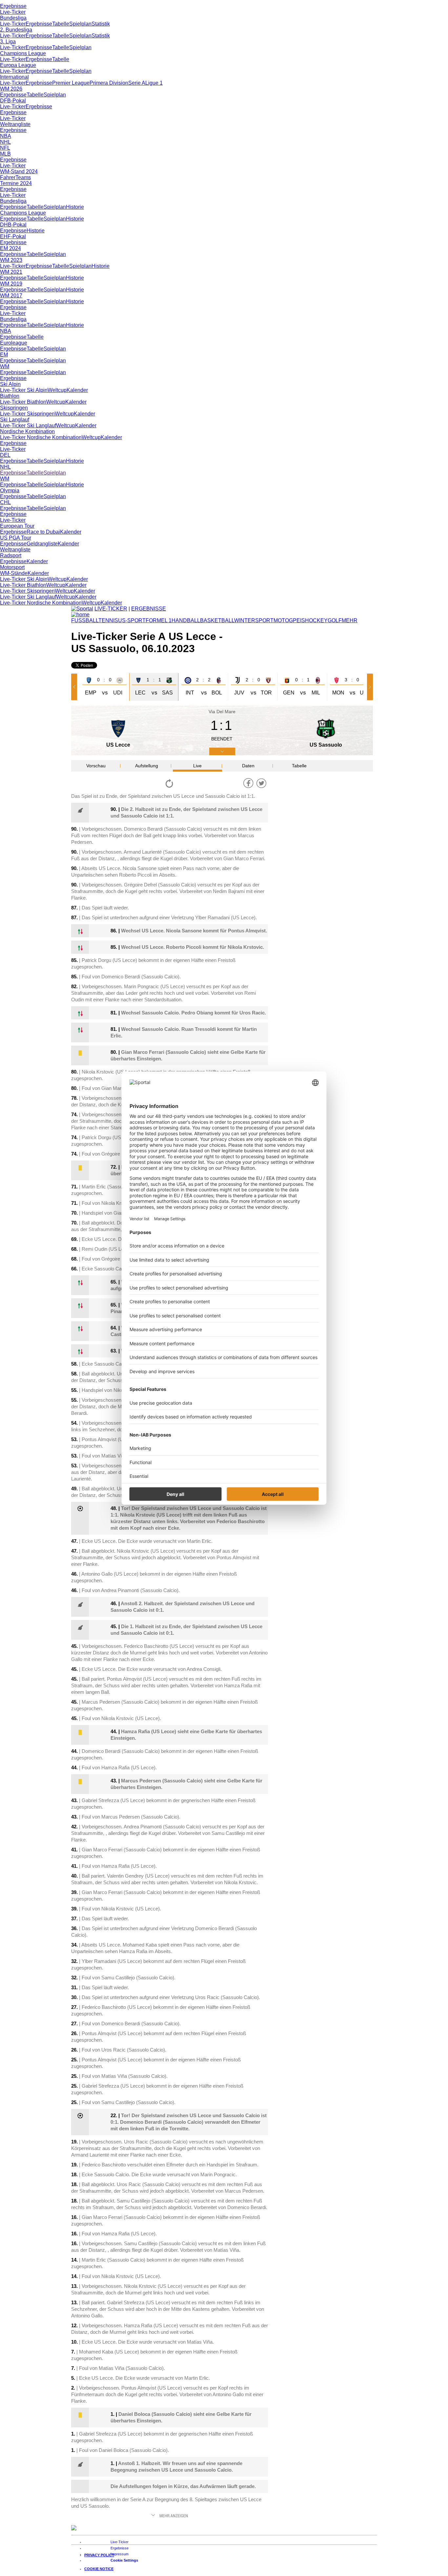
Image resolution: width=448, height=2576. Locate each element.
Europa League (18, 65)
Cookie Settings (124, 2560)
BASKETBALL (217, 620)
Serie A (137, 83)
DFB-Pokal (13, 101)
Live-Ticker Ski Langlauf (28, 426)
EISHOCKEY (312, 620)
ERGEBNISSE (149, 609)
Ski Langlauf (15, 420)
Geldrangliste (42, 544)
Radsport (11, 555)
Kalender (77, 390)
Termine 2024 (16, 183)
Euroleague (14, 343)
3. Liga (8, 42)
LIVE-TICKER (111, 609)
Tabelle (61, 24)
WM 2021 (11, 272)
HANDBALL (186, 620)
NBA (6, 136)
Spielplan (80, 24)
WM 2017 (11, 296)
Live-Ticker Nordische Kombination (41, 437)
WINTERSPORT (254, 620)
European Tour (17, 526)
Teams (23, 177)
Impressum (120, 2554)
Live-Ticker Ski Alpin (24, 390)
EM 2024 (10, 248)
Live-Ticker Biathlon (23, 402)
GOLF (335, 620)
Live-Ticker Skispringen (27, 414)
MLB (5, 154)
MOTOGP (285, 620)
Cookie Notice (99, 2569)
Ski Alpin (10, 384)
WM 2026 (11, 89)
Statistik (101, 24)
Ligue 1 (154, 83)
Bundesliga (13, 18)
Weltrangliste (15, 124)
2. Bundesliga (16, 30)
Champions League (23, 53)
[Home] (80, 615)
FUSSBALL (85, 620)
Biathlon (10, 396)
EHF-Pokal (13, 236)
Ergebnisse (13, 6)
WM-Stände (14, 573)
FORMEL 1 (159, 620)
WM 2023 (11, 260)
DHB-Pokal (13, 225)
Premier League (71, 83)
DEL (5, 455)
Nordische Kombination (27, 431)
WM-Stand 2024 (19, 171)
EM (4, 355)
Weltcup (57, 390)
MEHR (350, 620)
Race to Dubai (43, 532)
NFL (5, 148)
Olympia (10, 490)
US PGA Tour (16, 538)
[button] (75, 687)
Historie (75, 207)
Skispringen (14, 408)
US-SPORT (132, 620)
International (14, 77)
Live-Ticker (13, 12)
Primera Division (109, 83)
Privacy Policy (99, 2555)
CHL (5, 502)
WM (5, 366)
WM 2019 (11, 284)
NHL (5, 142)
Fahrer (8, 177)
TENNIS (108, 620)
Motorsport (12, 567)
